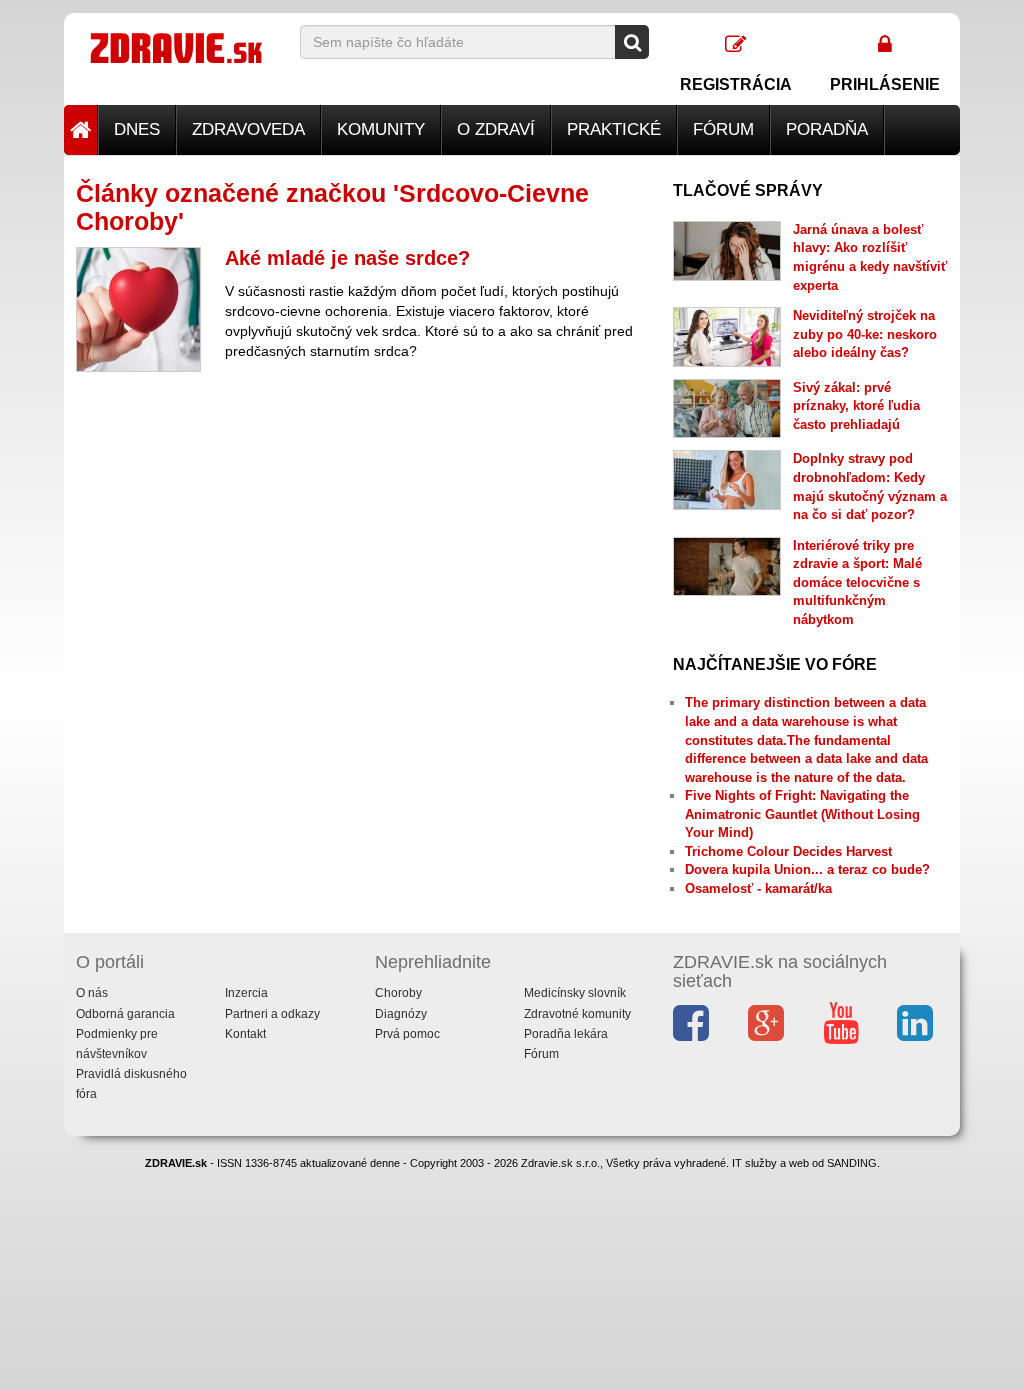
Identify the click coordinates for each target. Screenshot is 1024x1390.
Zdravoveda (248, 129)
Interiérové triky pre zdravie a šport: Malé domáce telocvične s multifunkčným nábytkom (857, 582)
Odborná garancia (125, 1014)
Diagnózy (401, 1014)
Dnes (137, 129)
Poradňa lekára (566, 1034)
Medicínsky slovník (575, 993)
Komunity (381, 129)
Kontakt (245, 1034)
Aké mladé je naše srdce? (347, 258)
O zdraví (496, 129)
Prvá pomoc (407, 1034)
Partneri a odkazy (272, 1014)
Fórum (723, 129)
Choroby (398, 993)
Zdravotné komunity (577, 1014)
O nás (92, 993)
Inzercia (246, 993)
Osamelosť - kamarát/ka (758, 888)
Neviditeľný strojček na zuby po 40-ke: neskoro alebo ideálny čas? (865, 334)
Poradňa (827, 129)
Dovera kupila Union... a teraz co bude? (807, 869)
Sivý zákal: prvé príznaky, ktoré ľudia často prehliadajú (856, 406)
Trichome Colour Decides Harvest (788, 851)
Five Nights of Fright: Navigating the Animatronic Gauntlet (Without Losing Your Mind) (802, 814)
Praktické (614, 129)
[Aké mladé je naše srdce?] (138, 309)
